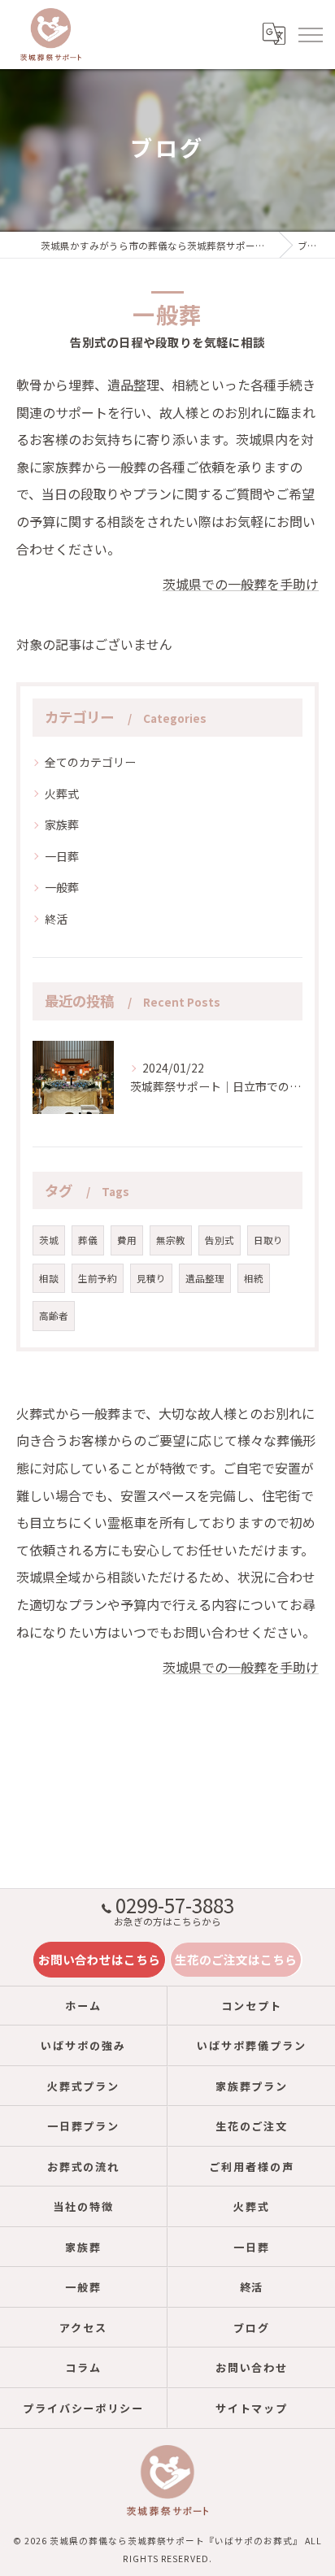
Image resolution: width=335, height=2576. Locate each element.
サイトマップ (252, 2408)
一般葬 (62, 887)
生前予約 (98, 1278)
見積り (151, 1278)
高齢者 (54, 1316)
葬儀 (88, 1240)
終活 (56, 919)
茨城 (49, 1240)
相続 (254, 1278)
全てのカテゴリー (90, 762)
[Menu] (310, 34)
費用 (127, 1240)
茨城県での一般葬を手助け (241, 584)
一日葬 (62, 856)
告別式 (220, 1240)
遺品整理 (205, 1278)
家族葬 (62, 825)
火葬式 (62, 794)
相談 (49, 1278)
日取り (268, 1240)
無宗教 (171, 1240)
